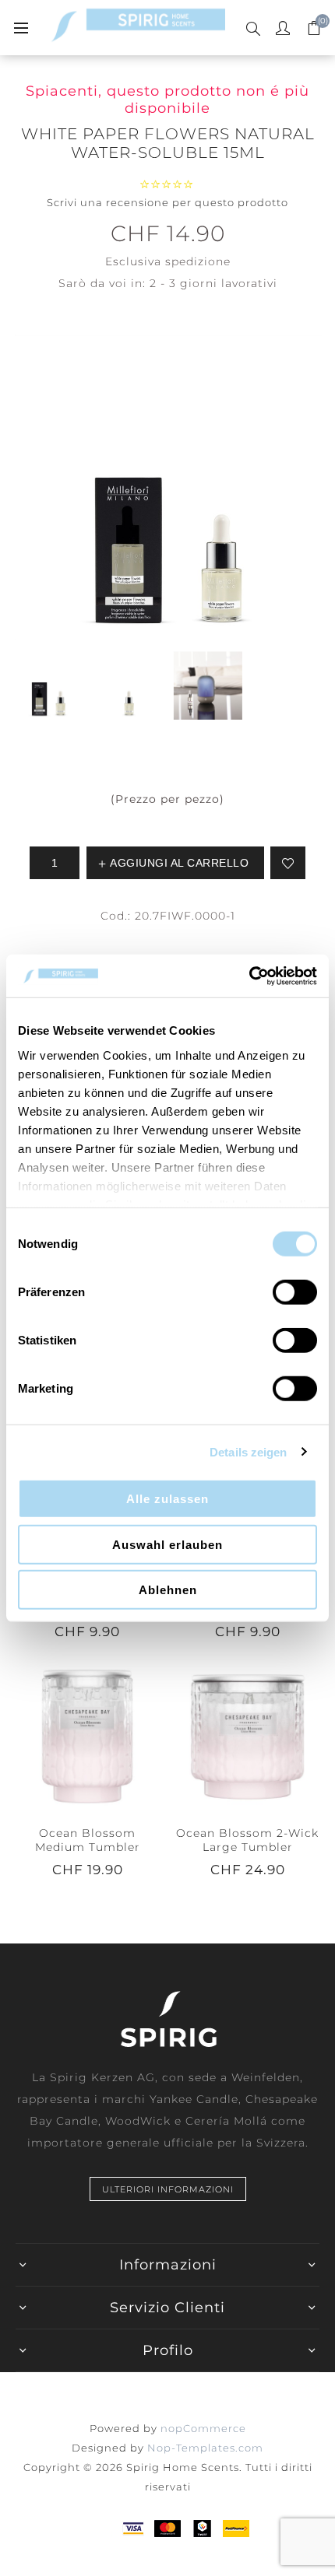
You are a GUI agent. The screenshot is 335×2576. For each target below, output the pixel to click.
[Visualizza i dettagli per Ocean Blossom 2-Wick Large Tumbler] (248, 1737)
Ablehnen (168, 1590)
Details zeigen (248, 1451)
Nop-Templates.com (205, 2448)
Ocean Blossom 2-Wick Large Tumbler (247, 1840)
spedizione (198, 261)
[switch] (295, 1292)
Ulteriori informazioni (168, 2189)
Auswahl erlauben (167, 1544)
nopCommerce (203, 2428)
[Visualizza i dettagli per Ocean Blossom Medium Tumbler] (87, 1737)
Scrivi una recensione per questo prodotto (167, 202)
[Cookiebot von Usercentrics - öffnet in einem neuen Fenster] (249, 976)
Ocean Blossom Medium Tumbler (88, 1840)
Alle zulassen (167, 1499)
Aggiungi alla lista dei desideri (288, 863)
